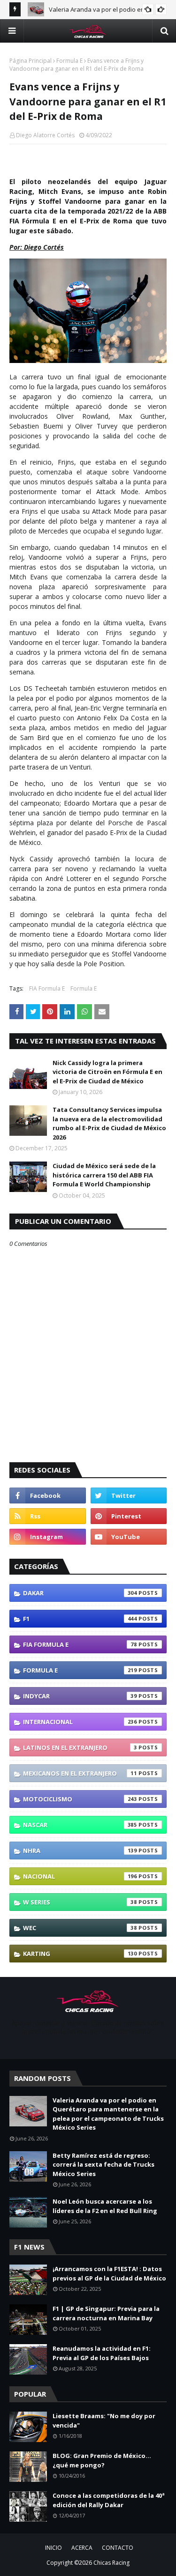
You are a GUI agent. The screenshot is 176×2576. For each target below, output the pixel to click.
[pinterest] (129, 1516)
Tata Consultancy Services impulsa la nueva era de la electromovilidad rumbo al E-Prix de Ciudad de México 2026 (109, 1123)
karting (80, 1954)
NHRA (80, 1851)
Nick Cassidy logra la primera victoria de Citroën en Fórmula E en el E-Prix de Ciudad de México (107, 1072)
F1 (80, 1619)
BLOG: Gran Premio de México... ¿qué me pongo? (102, 2460)
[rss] (48, 1516)
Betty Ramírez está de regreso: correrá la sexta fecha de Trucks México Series (103, 2165)
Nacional (80, 1876)
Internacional (80, 1722)
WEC (80, 1928)
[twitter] (129, 1495)
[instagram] (48, 1537)
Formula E (69, 61)
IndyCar (80, 1696)
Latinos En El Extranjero (80, 1747)
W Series (80, 1902)
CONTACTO (118, 2548)
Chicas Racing (111, 2563)
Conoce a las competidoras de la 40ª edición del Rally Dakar (109, 2500)
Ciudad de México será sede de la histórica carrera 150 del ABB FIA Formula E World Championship (104, 1175)
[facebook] (48, 1495)
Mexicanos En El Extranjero (80, 1773)
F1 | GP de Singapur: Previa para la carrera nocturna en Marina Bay (106, 2313)
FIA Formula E (47, 988)
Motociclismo (80, 1799)
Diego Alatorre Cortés (45, 135)
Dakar (80, 1593)
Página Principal (31, 61)
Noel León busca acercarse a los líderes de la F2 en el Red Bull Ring (105, 2206)
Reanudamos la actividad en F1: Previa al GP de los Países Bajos (102, 2353)
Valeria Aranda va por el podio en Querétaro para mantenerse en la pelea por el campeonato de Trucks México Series (108, 2114)
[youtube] (129, 1537)
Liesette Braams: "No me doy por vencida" (104, 2421)
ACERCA (82, 2548)
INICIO (54, 2548)
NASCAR (80, 1825)
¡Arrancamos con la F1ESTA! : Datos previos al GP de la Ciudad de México (109, 2273)
